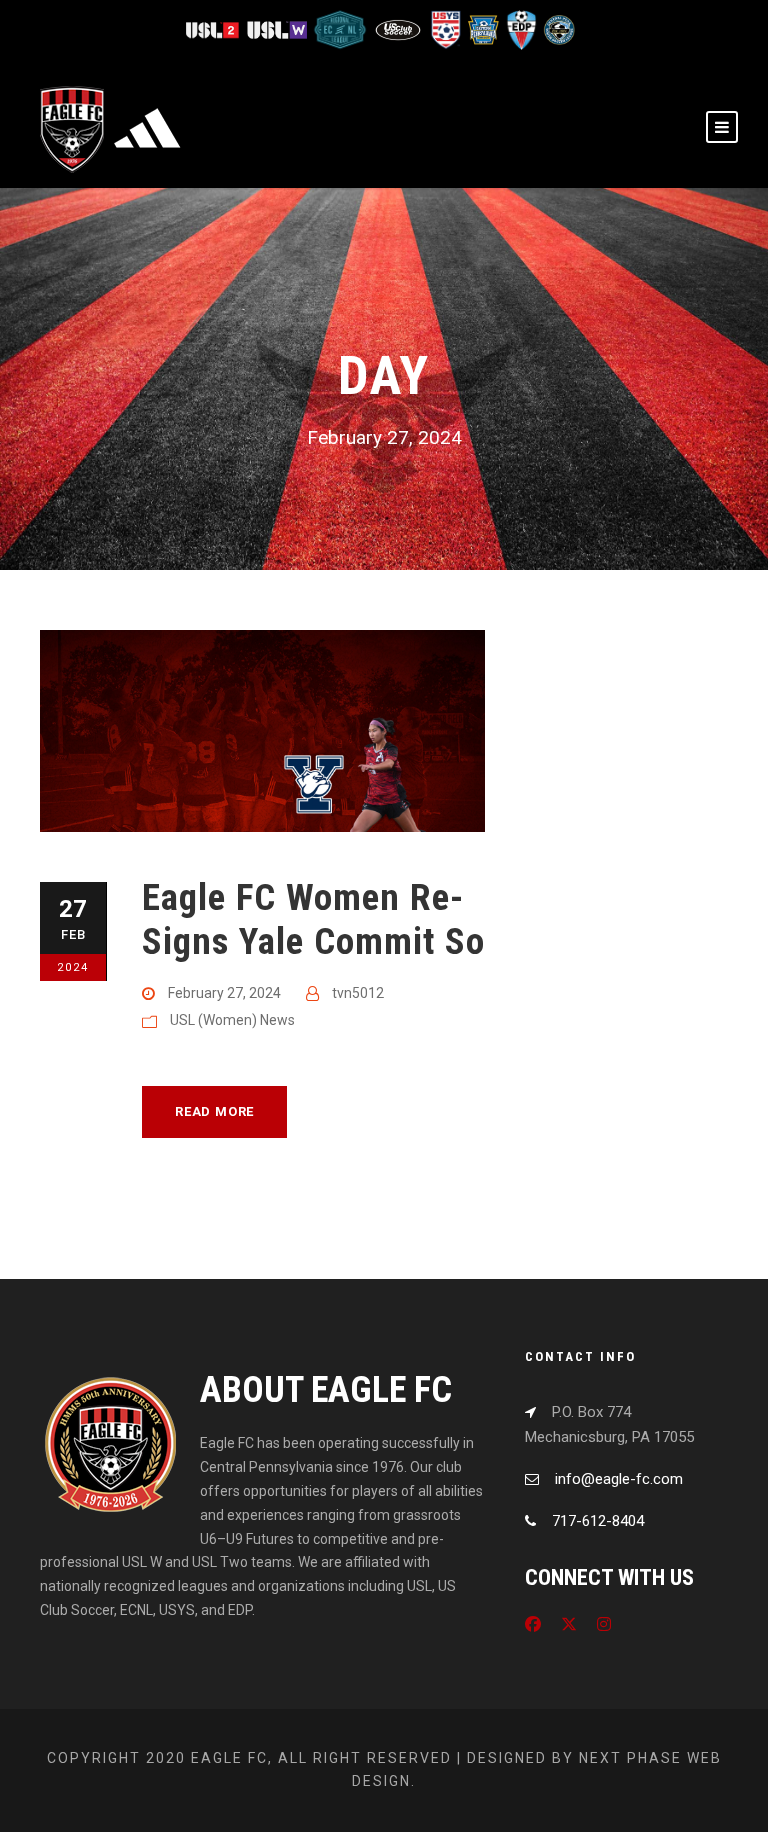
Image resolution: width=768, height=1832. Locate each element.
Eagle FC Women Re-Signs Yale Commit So (313, 919)
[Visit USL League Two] (215, 28)
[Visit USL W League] (278, 28)
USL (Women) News (232, 1020)
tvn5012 (358, 993)
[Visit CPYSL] (557, 28)
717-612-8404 (598, 1521)
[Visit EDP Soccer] (521, 28)
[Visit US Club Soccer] (399, 28)
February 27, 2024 (224, 993)
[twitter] (569, 1624)
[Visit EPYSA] (483, 28)
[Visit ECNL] (341, 28)
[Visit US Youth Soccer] (445, 28)
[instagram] (604, 1624)
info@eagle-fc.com (619, 1479)
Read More (214, 1111)
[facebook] (533, 1624)
